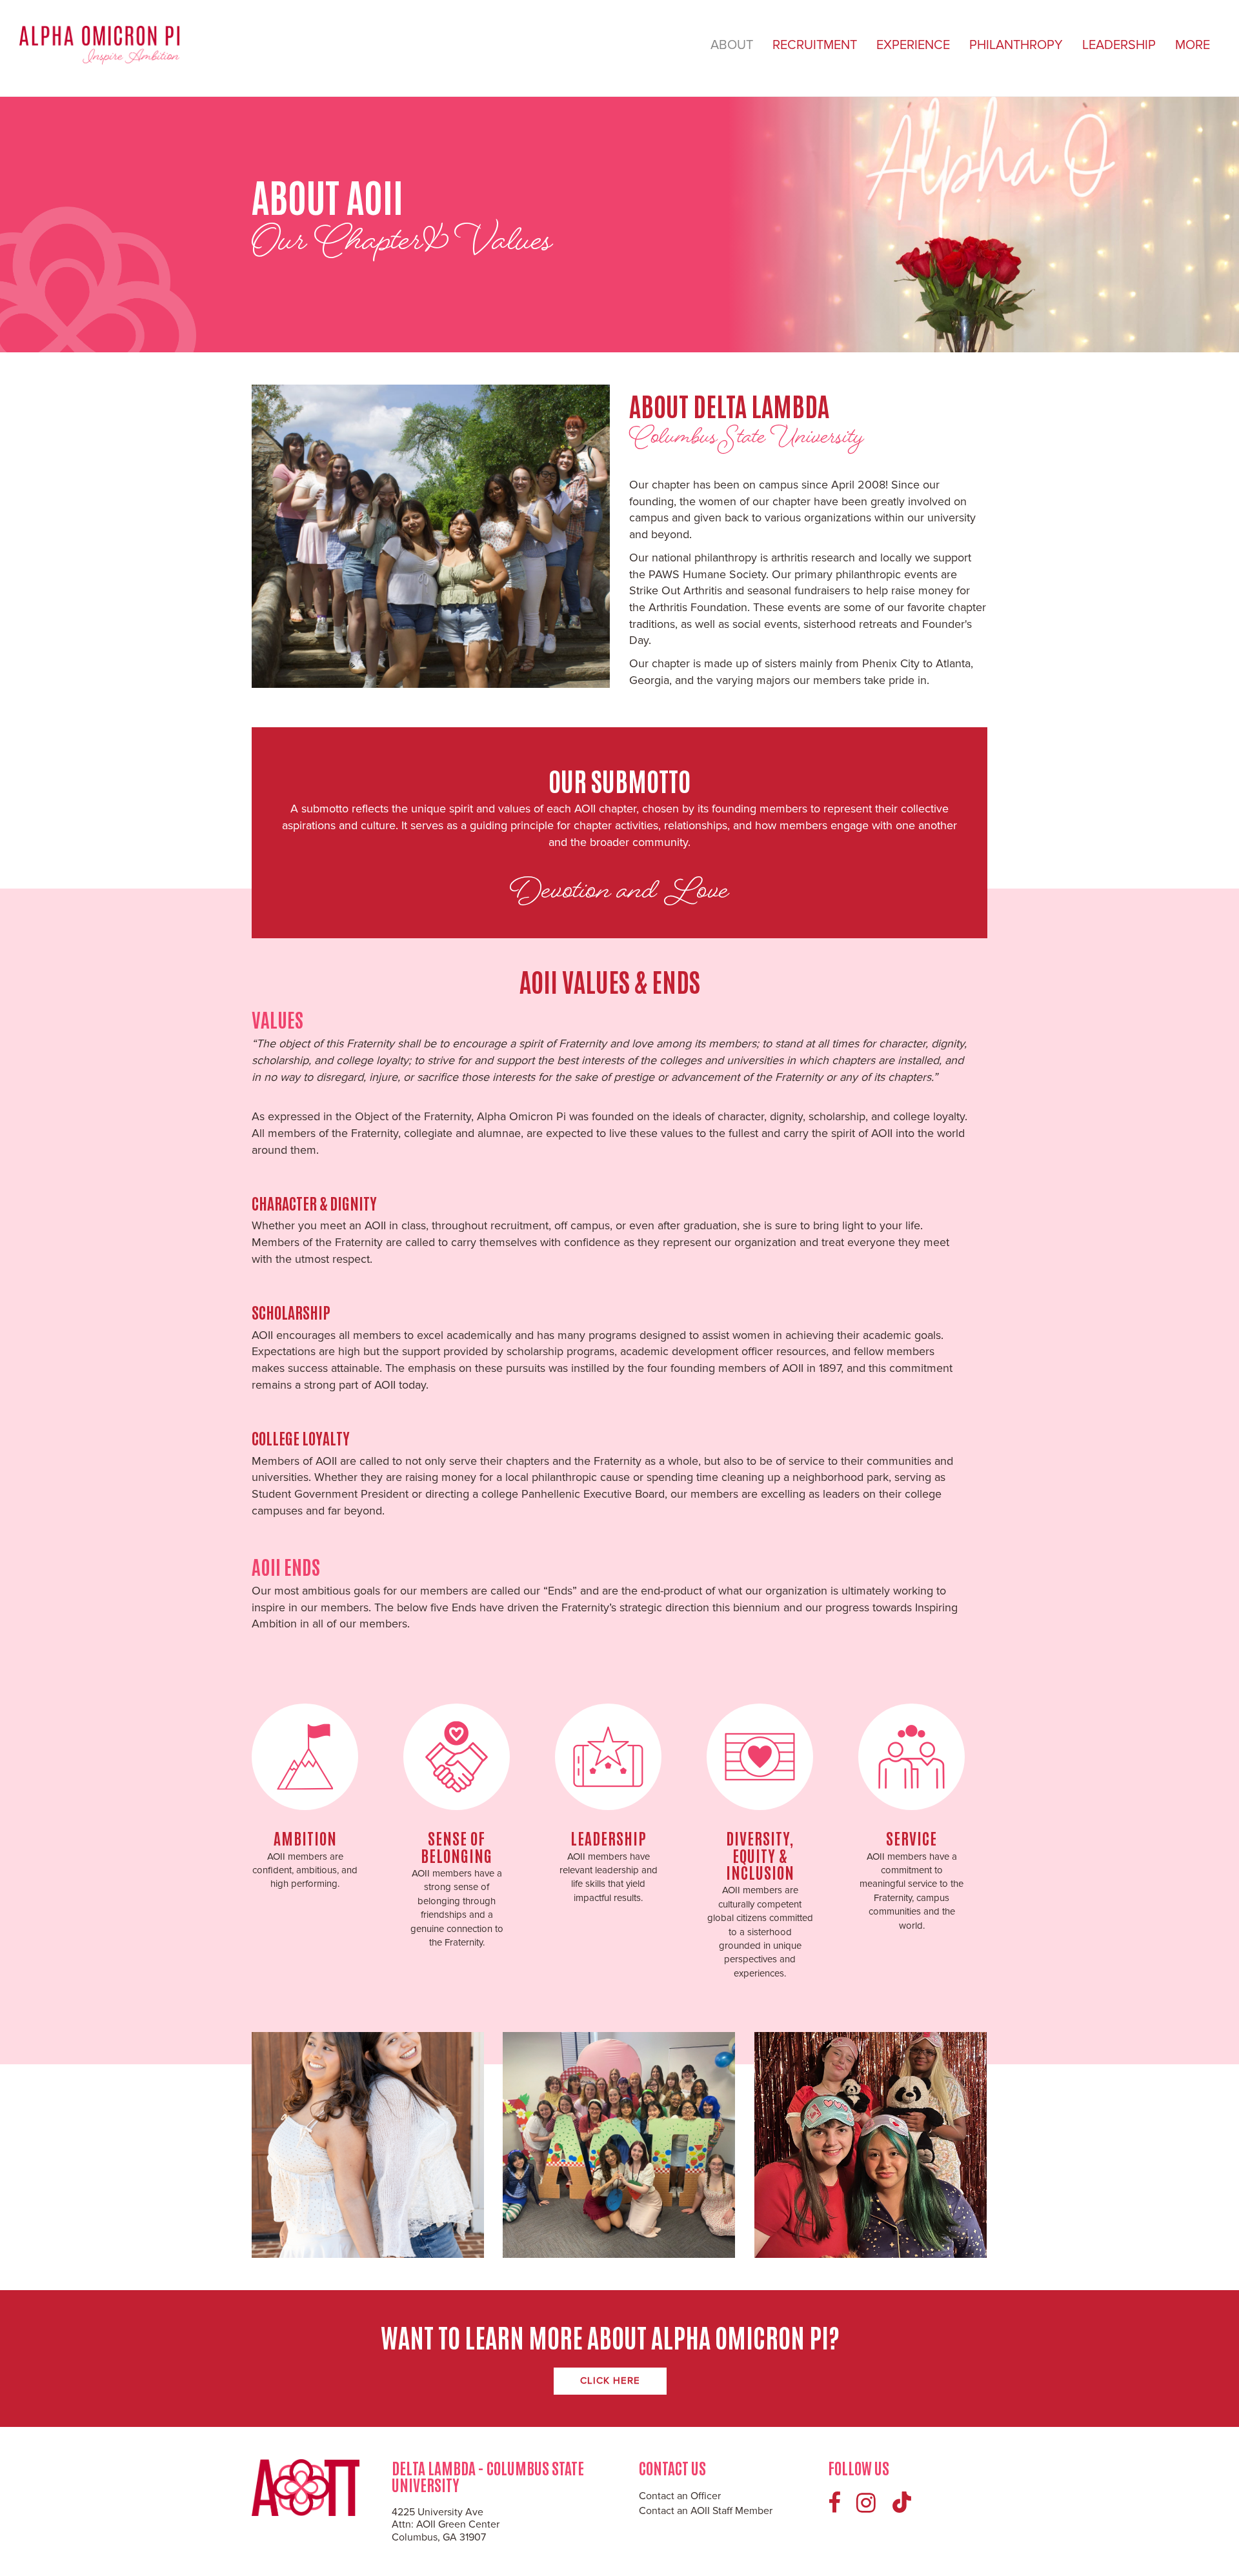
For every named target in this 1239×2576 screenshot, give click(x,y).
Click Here (610, 2380)
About (732, 45)
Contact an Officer (680, 2496)
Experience (913, 45)
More (1193, 45)
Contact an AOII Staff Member (706, 2511)
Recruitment (815, 45)
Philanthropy (1016, 45)
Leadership (1119, 45)
